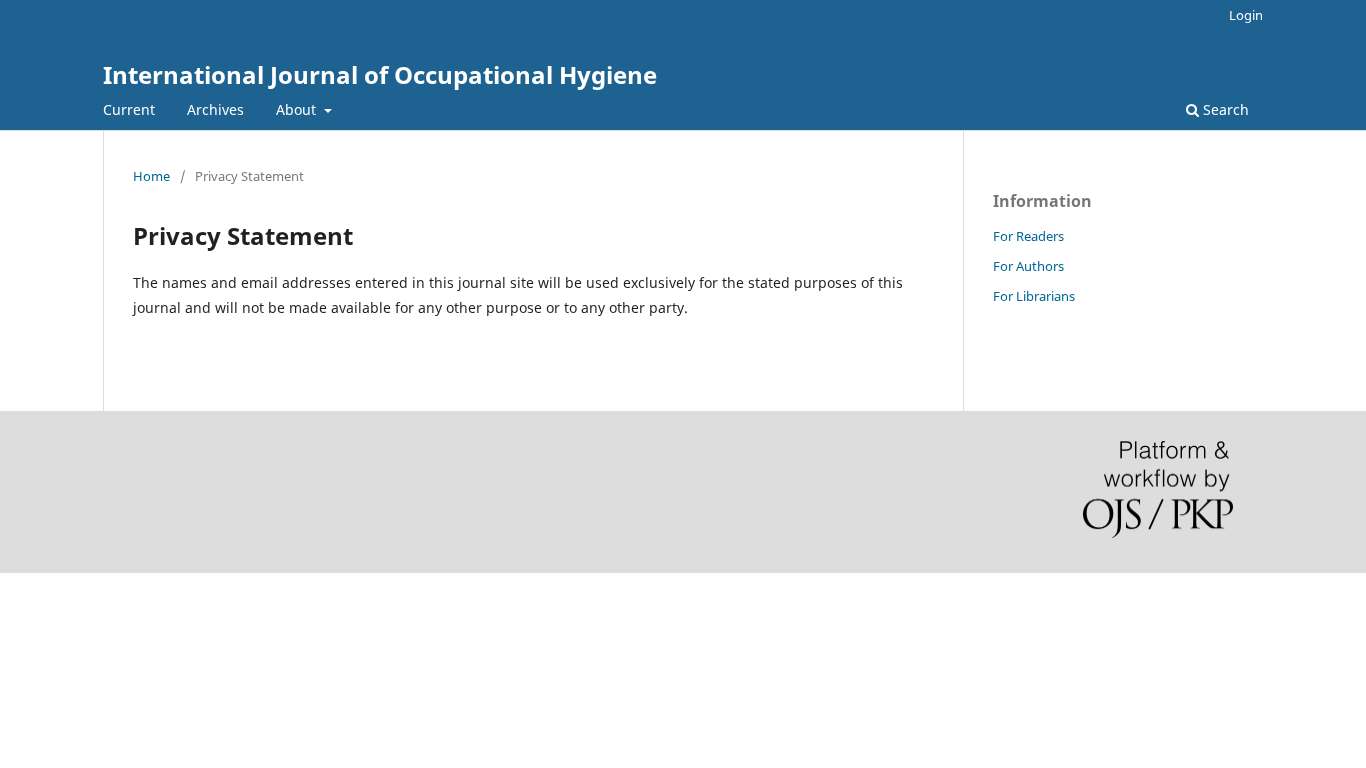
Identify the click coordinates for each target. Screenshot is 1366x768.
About (298, 109)
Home (151, 176)
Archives (215, 109)
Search (1224, 109)
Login (1246, 15)
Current (129, 109)
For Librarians (1034, 296)
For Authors (1028, 266)
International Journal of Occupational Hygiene (380, 74)
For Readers (1028, 236)
